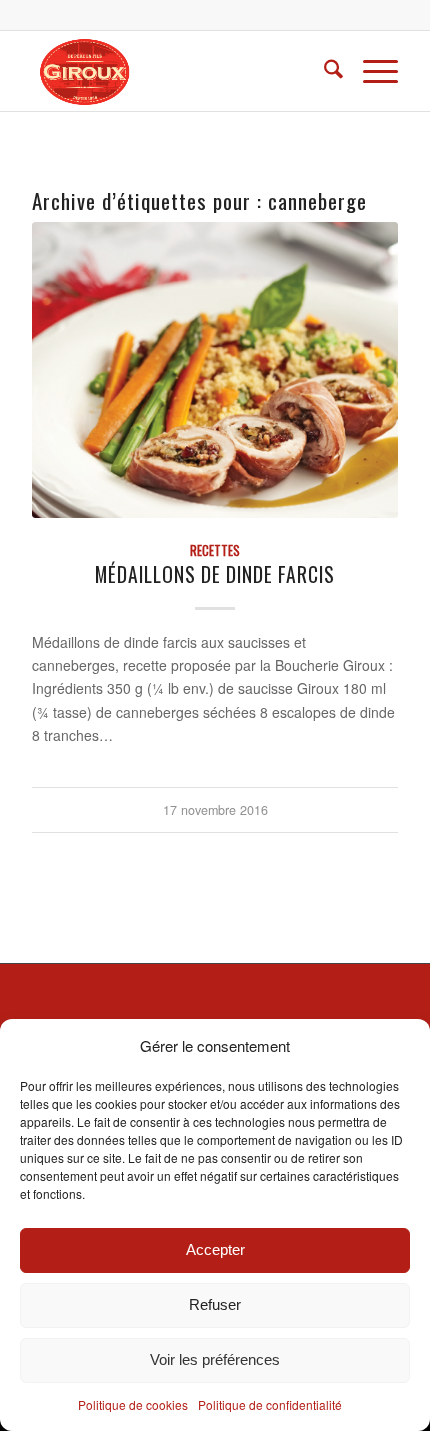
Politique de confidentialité (270, 1404)
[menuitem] (323, 71)
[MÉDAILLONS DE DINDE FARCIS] (215, 369)
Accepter (215, 1249)
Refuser (215, 1304)
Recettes (215, 550)
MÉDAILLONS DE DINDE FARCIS (215, 574)
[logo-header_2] (178, 71)
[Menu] (370, 71)
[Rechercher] (323, 71)
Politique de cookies (133, 1404)
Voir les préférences (215, 1359)
